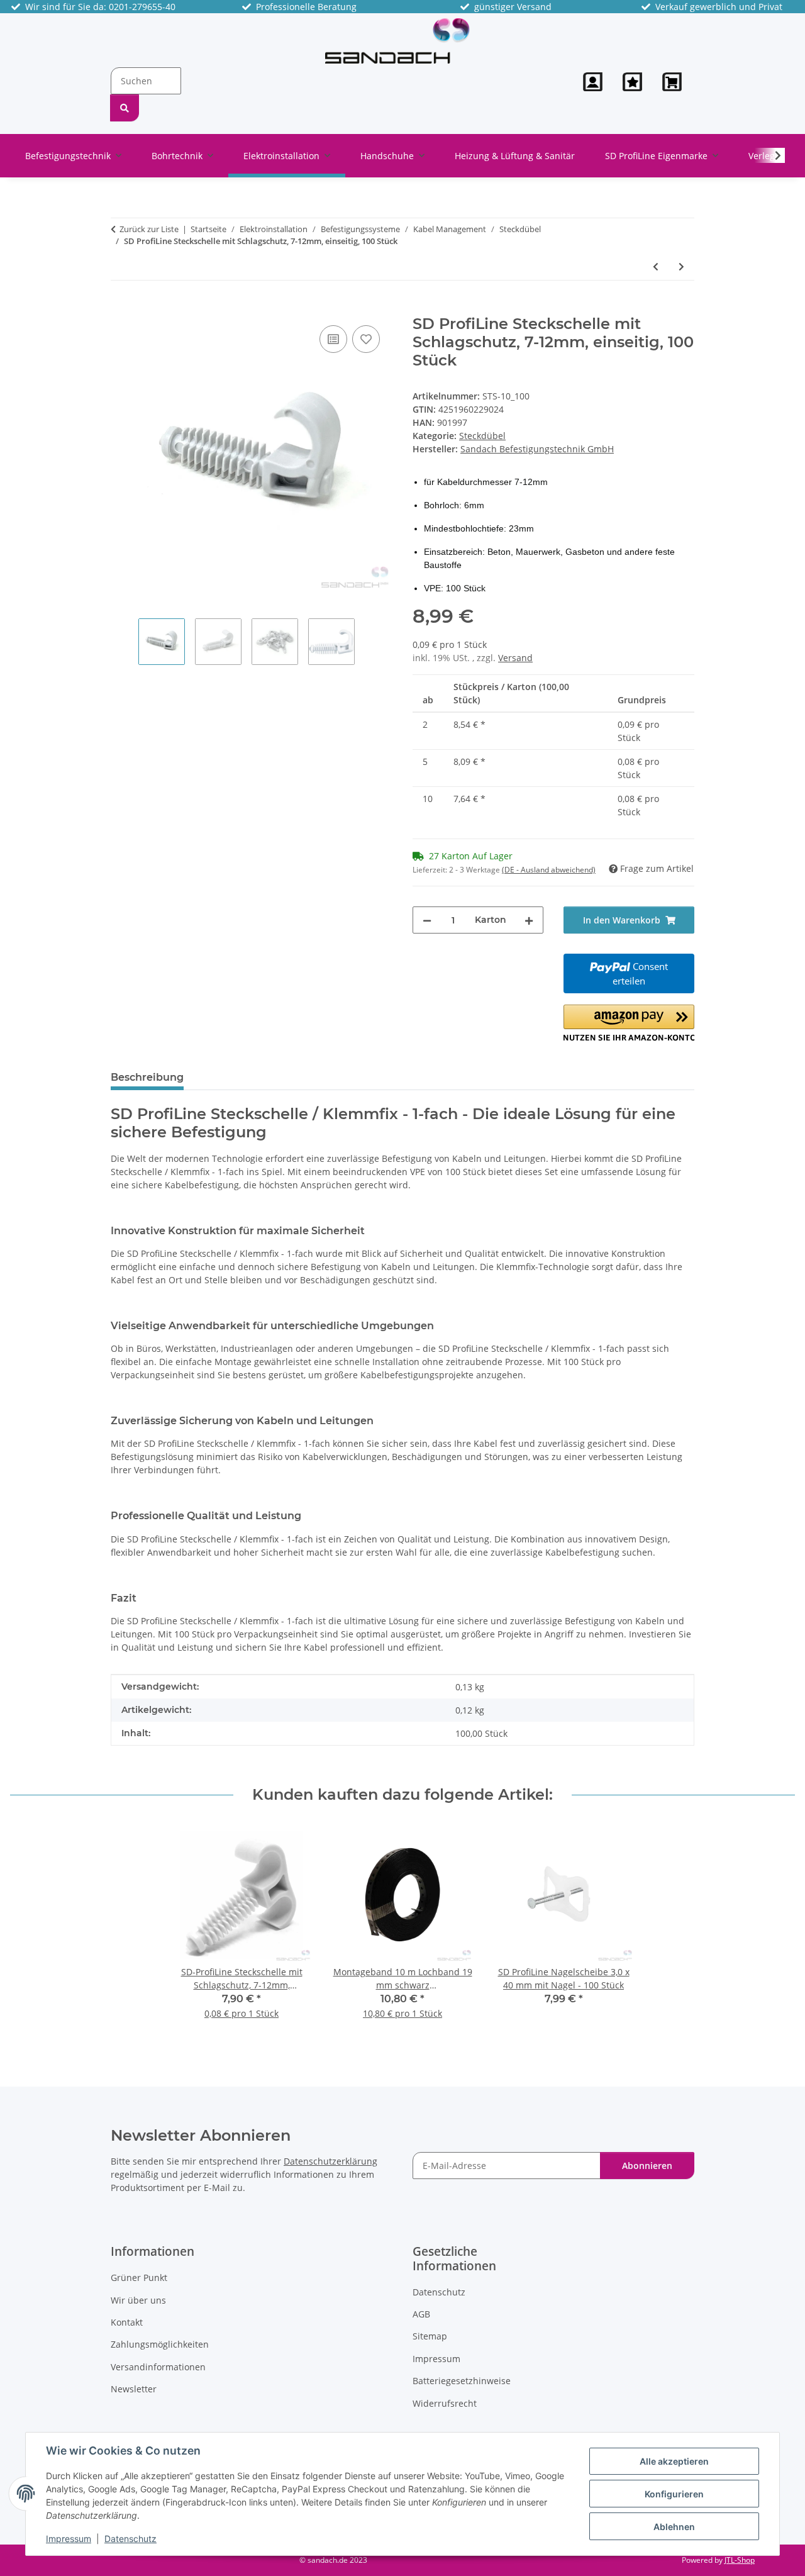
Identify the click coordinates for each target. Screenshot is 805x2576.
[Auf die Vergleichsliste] (333, 339)
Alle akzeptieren (674, 2461)
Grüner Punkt (139, 2278)
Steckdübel (482, 436)
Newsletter (134, 2389)
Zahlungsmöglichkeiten (160, 2344)
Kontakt (127, 2322)
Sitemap (430, 2336)
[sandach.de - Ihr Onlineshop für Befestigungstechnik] (397, 40)
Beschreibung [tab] (147, 1077)
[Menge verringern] (427, 920)
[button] (593, 82)
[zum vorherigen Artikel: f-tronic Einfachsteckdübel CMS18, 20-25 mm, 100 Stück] (656, 266)
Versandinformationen (158, 2367)
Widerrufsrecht (445, 2403)
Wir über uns (138, 2300)
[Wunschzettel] (632, 82)
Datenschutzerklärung (330, 2161)
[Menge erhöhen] (529, 920)
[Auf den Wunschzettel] (366, 339)
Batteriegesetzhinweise (462, 2381)
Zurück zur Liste (149, 229)
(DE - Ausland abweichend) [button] (549, 870)
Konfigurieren (674, 2494)
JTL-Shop (740, 2560)
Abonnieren (647, 2166)
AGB (421, 2314)
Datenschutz (130, 2539)
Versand (515, 658)
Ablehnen (674, 2527)
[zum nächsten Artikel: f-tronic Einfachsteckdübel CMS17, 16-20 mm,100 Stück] (681, 266)
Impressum (69, 2539)
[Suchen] (125, 108)
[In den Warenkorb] (121, 308)
